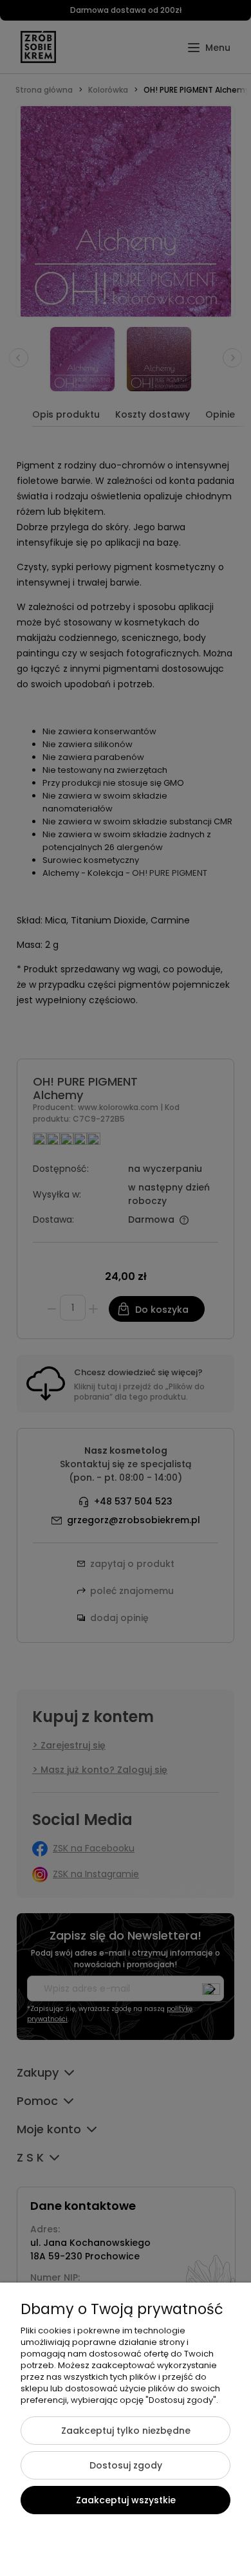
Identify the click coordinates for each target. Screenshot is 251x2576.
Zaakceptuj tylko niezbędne (126, 2431)
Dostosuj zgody (126, 2465)
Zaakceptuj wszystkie (126, 2500)
